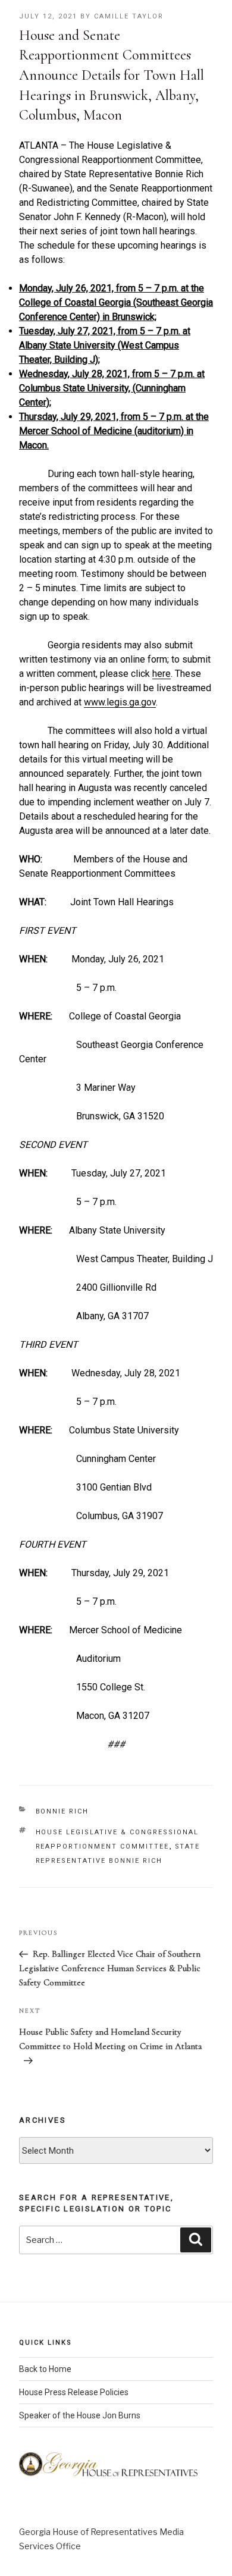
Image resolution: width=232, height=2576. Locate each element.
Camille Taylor (129, 16)
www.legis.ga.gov (120, 702)
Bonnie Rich (62, 1811)
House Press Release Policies (74, 2392)
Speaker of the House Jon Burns (80, 2415)
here (162, 674)
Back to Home (45, 2369)
